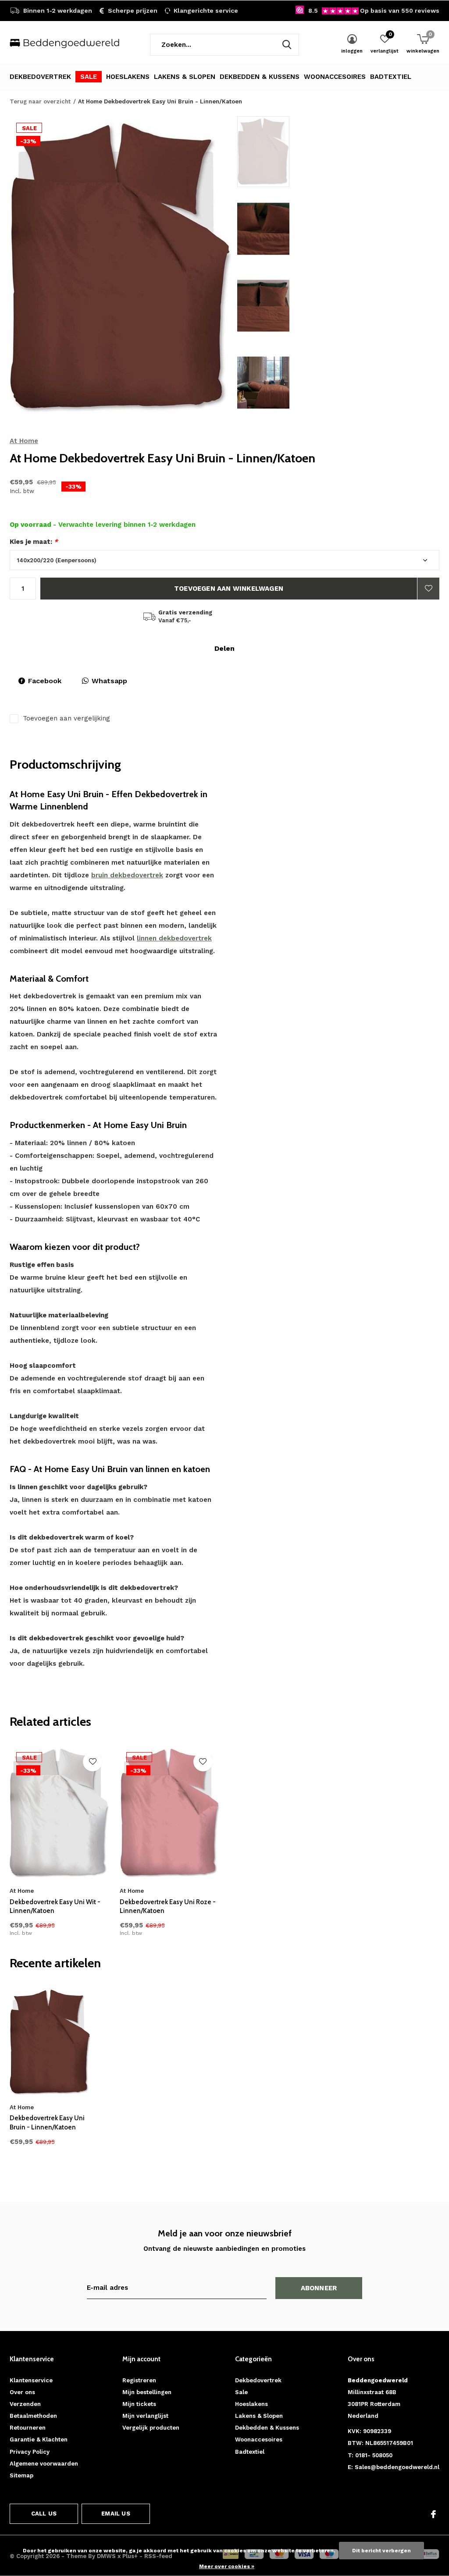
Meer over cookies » (227, 2566)
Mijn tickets (139, 2404)
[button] (300, 152)
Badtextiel (391, 77)
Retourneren (28, 2428)
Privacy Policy (30, 2452)
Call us (44, 2514)
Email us (116, 2514)
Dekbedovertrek (40, 77)
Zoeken (287, 45)
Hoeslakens (128, 77)
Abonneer (319, 2288)
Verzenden (25, 2404)
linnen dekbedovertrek (174, 938)
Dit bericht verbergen (381, 2551)
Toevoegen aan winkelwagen (229, 589)
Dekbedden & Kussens (260, 77)
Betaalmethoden (33, 2416)
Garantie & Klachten (39, 2439)
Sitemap (21, 2475)
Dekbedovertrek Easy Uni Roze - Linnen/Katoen (168, 1907)
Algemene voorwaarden (44, 2464)
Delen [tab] (224, 648)
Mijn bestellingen (147, 2392)
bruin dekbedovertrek (127, 875)
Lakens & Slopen (185, 77)
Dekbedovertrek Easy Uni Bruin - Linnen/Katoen (47, 2123)
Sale (89, 77)
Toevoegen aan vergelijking (66, 718)
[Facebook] (433, 2514)
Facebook (45, 681)
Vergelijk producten (151, 2428)
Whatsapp (109, 681)
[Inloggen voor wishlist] (428, 589)
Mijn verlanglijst (145, 2416)
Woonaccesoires (335, 77)
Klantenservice (31, 2380)
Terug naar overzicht (40, 101)
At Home (24, 441)
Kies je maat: (34, 542)
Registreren (139, 2380)
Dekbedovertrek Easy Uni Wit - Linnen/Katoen (55, 1907)
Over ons (22, 2392)
